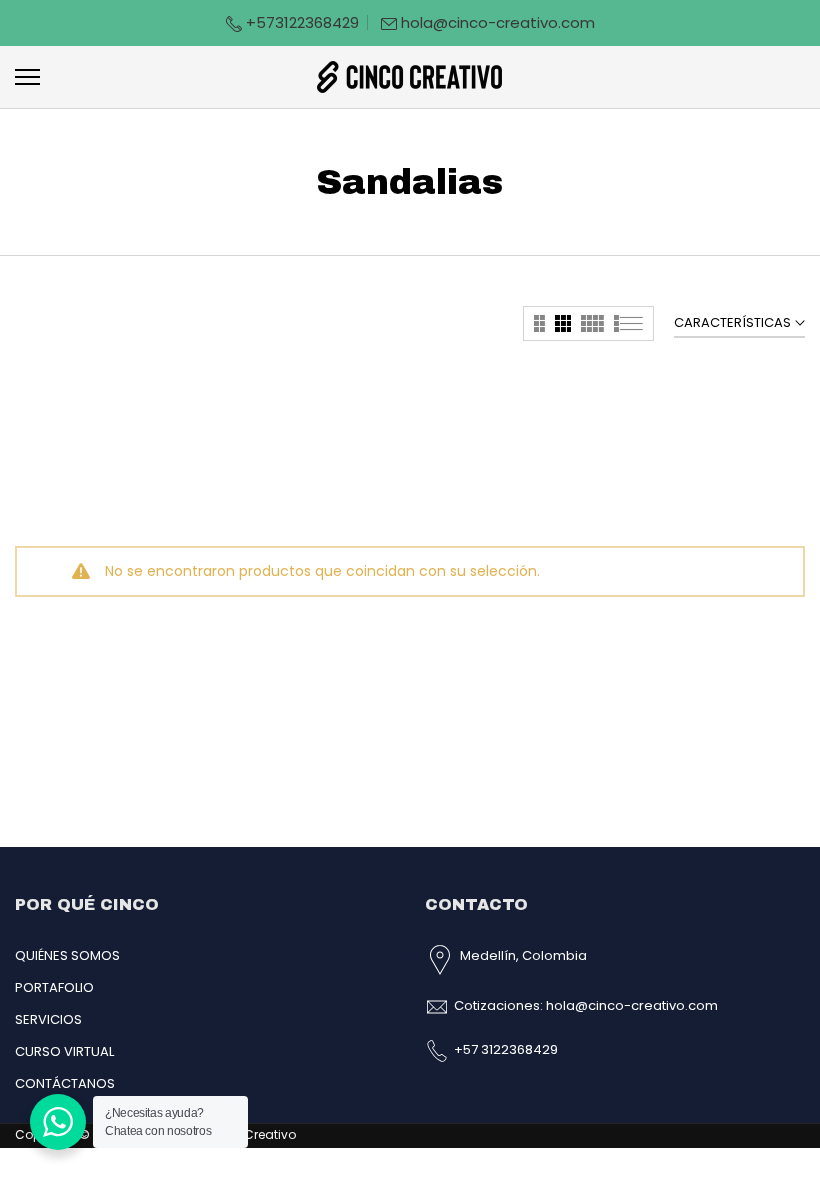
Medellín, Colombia (523, 955)
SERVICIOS (48, 1019)
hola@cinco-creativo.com (498, 22)
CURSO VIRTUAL (64, 1051)
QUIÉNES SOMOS (67, 955)
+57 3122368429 (506, 1049)
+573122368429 (300, 22)
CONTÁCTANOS (65, 1083)
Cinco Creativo (250, 1134)
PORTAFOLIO (54, 987)
